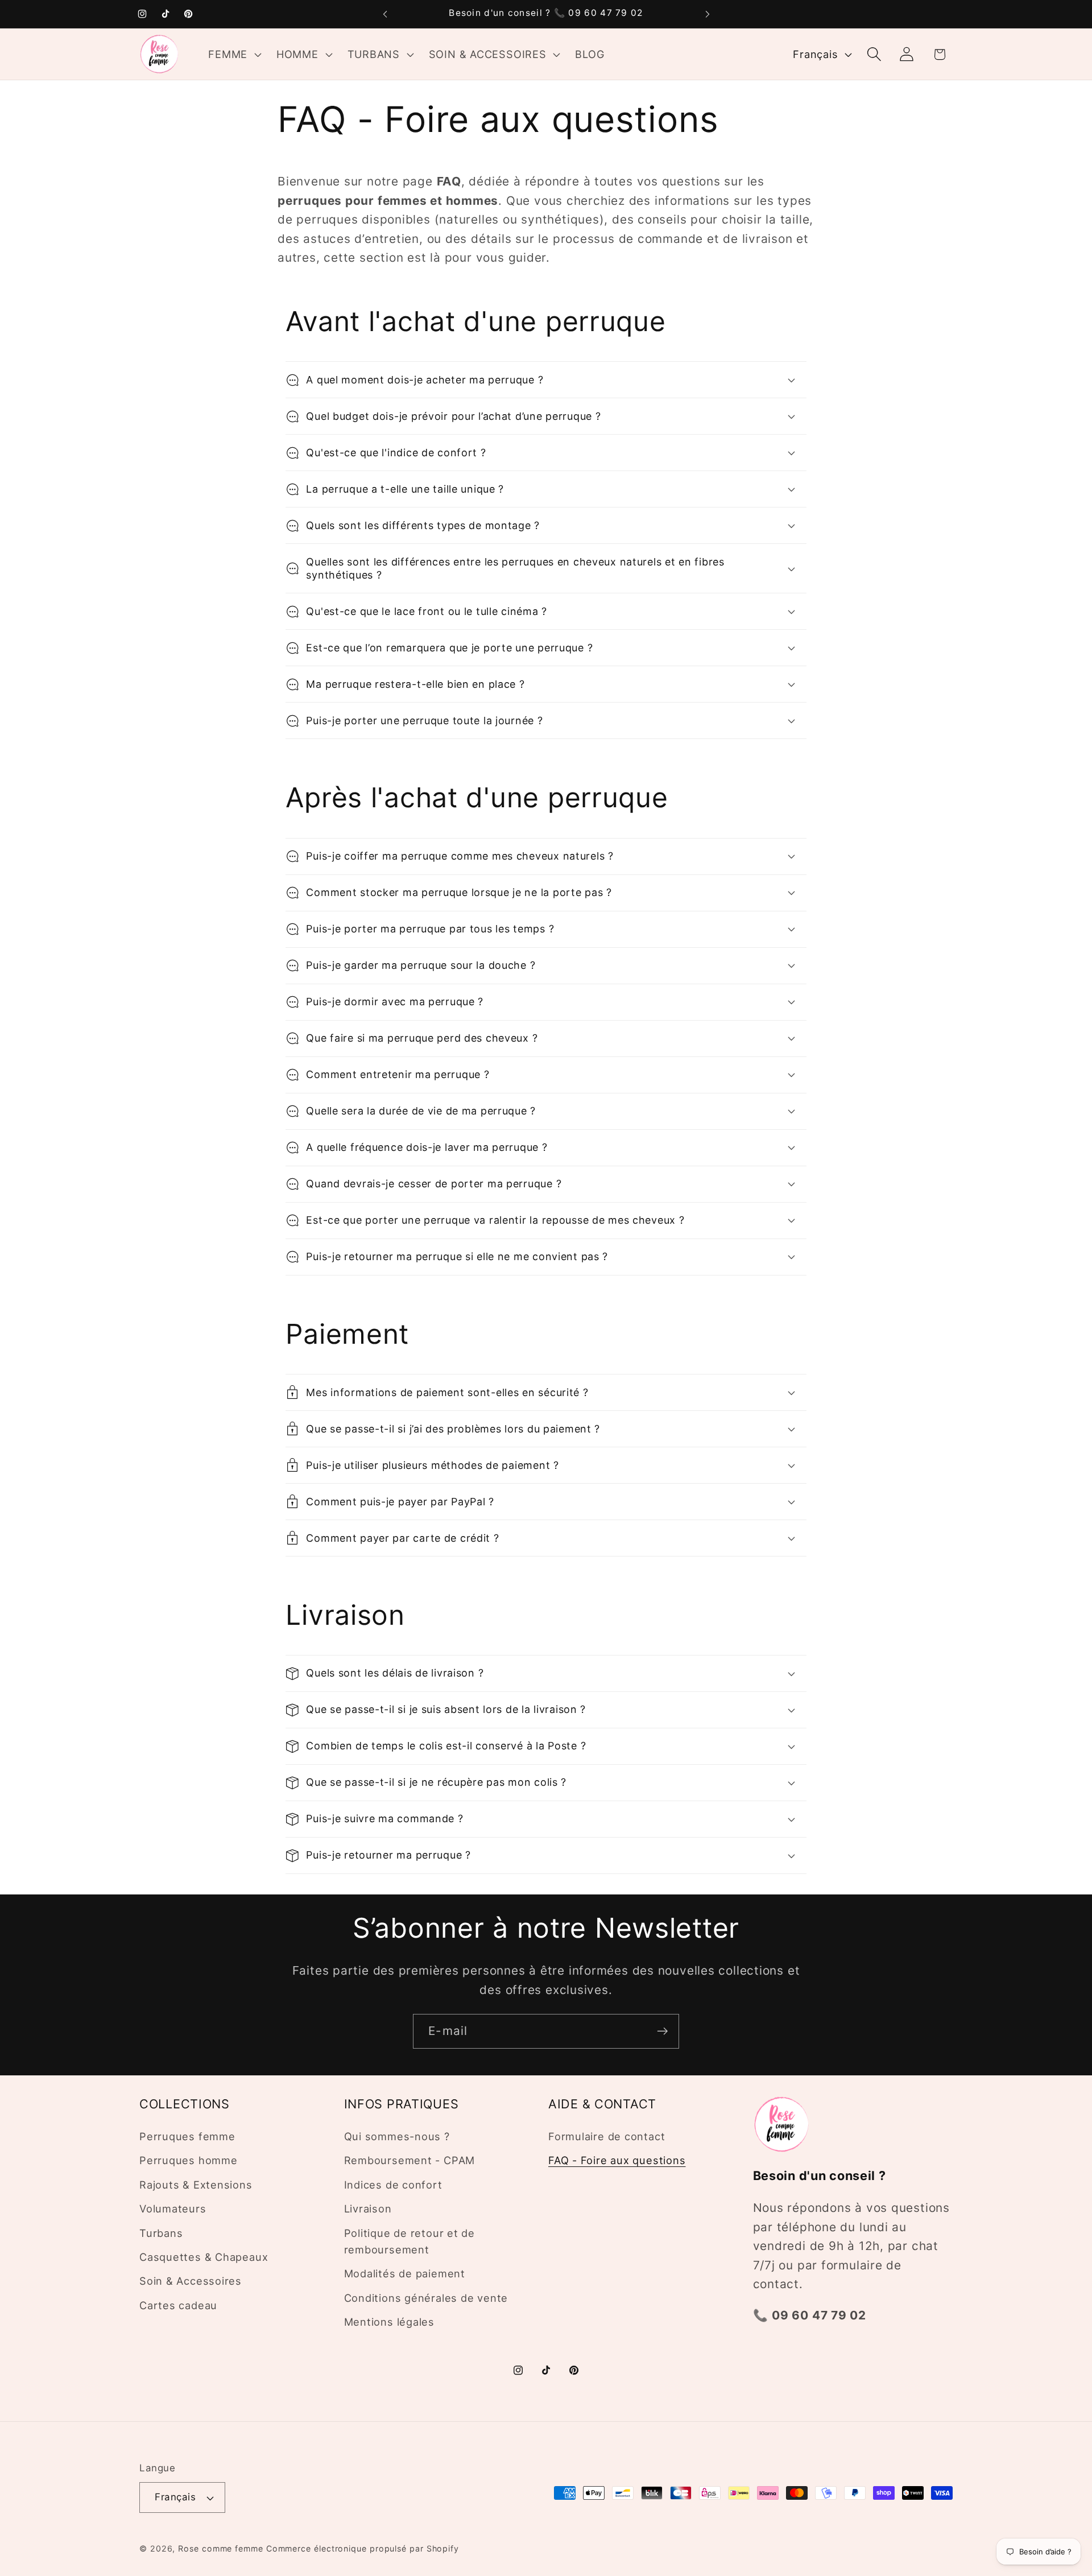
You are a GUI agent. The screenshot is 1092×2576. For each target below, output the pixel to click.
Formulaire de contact (607, 2136)
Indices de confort (393, 2185)
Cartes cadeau (178, 2305)
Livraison (368, 2209)
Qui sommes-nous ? (397, 2136)
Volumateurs (173, 2209)
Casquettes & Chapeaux (204, 2257)
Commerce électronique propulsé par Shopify (363, 2548)
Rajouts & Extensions (196, 2185)
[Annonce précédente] (385, 14)
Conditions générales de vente (426, 2298)
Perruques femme (187, 2136)
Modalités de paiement (405, 2274)
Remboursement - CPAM (410, 2161)
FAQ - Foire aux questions (617, 2161)
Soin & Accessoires (191, 2281)
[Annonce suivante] (708, 14)
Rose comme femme (221, 2548)
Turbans (161, 2233)
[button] (234, 54)
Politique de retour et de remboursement (410, 2241)
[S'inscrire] (662, 2031)
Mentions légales (389, 2322)
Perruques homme (189, 2161)
